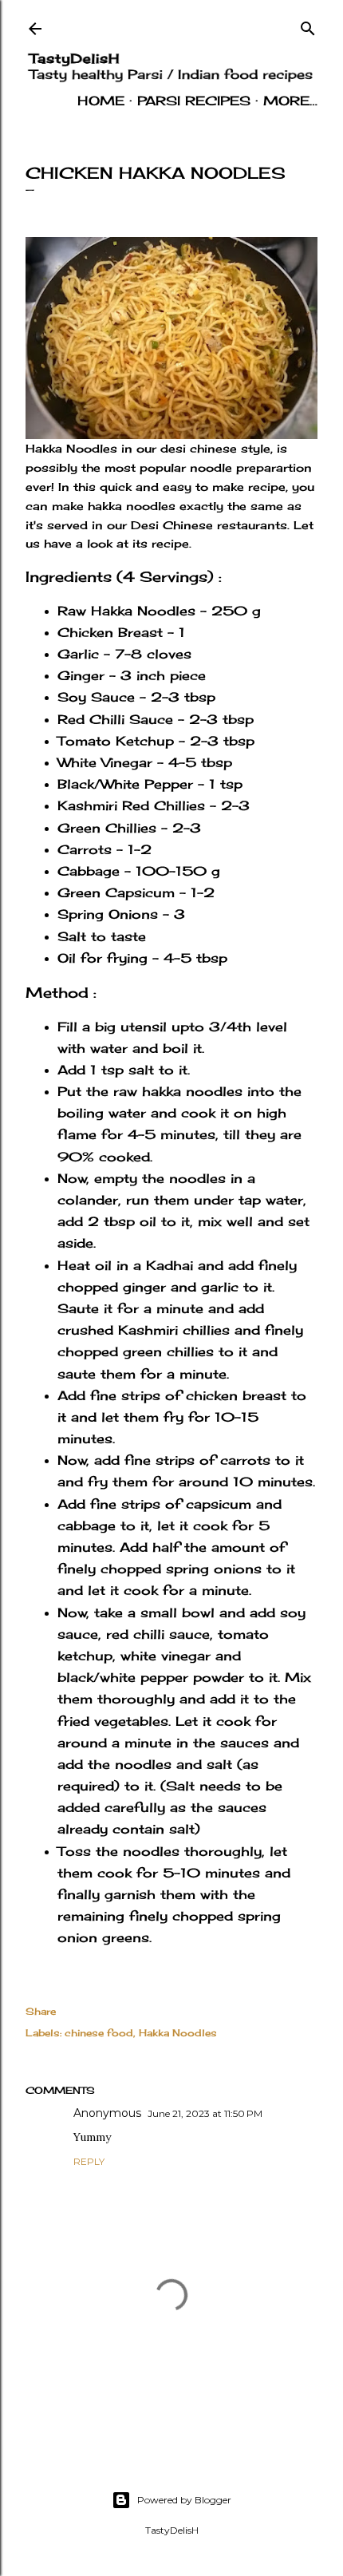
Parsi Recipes (194, 101)
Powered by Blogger (184, 2500)
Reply (89, 2161)
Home (101, 101)
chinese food (99, 2033)
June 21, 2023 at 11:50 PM (205, 2113)
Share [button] (41, 2011)
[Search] (308, 25)
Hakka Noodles (178, 2033)
